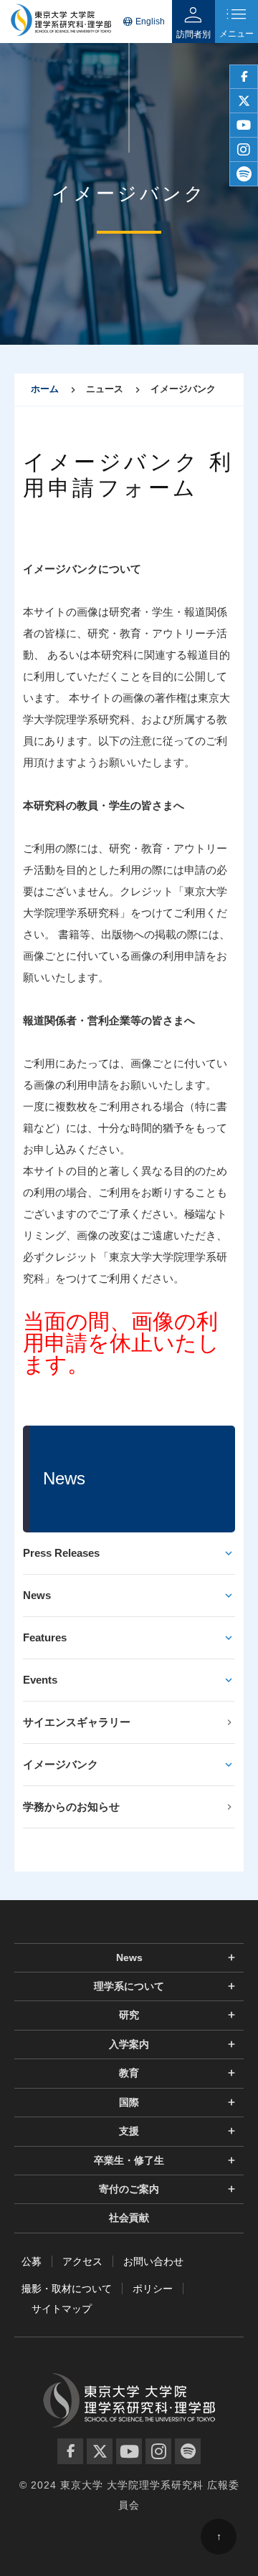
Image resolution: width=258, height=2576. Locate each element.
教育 (129, 2073)
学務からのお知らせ (71, 1807)
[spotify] (244, 174)
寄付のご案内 (129, 2189)
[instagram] (244, 150)
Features (45, 1637)
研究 (129, 2015)
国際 (129, 2102)
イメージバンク (61, 1764)
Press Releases (61, 1553)
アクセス (82, 2261)
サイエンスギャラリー (77, 1722)
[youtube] (244, 125)
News (37, 1595)
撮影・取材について (67, 2289)
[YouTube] (129, 2451)
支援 (129, 2131)
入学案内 (129, 2044)
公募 (32, 2261)
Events (40, 1680)
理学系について (129, 1986)
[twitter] (244, 101)
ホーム (45, 389)
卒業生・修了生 (129, 2160)
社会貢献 (129, 2218)
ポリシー (153, 2289)
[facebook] (244, 77)
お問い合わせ (153, 2261)
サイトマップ (62, 2309)
